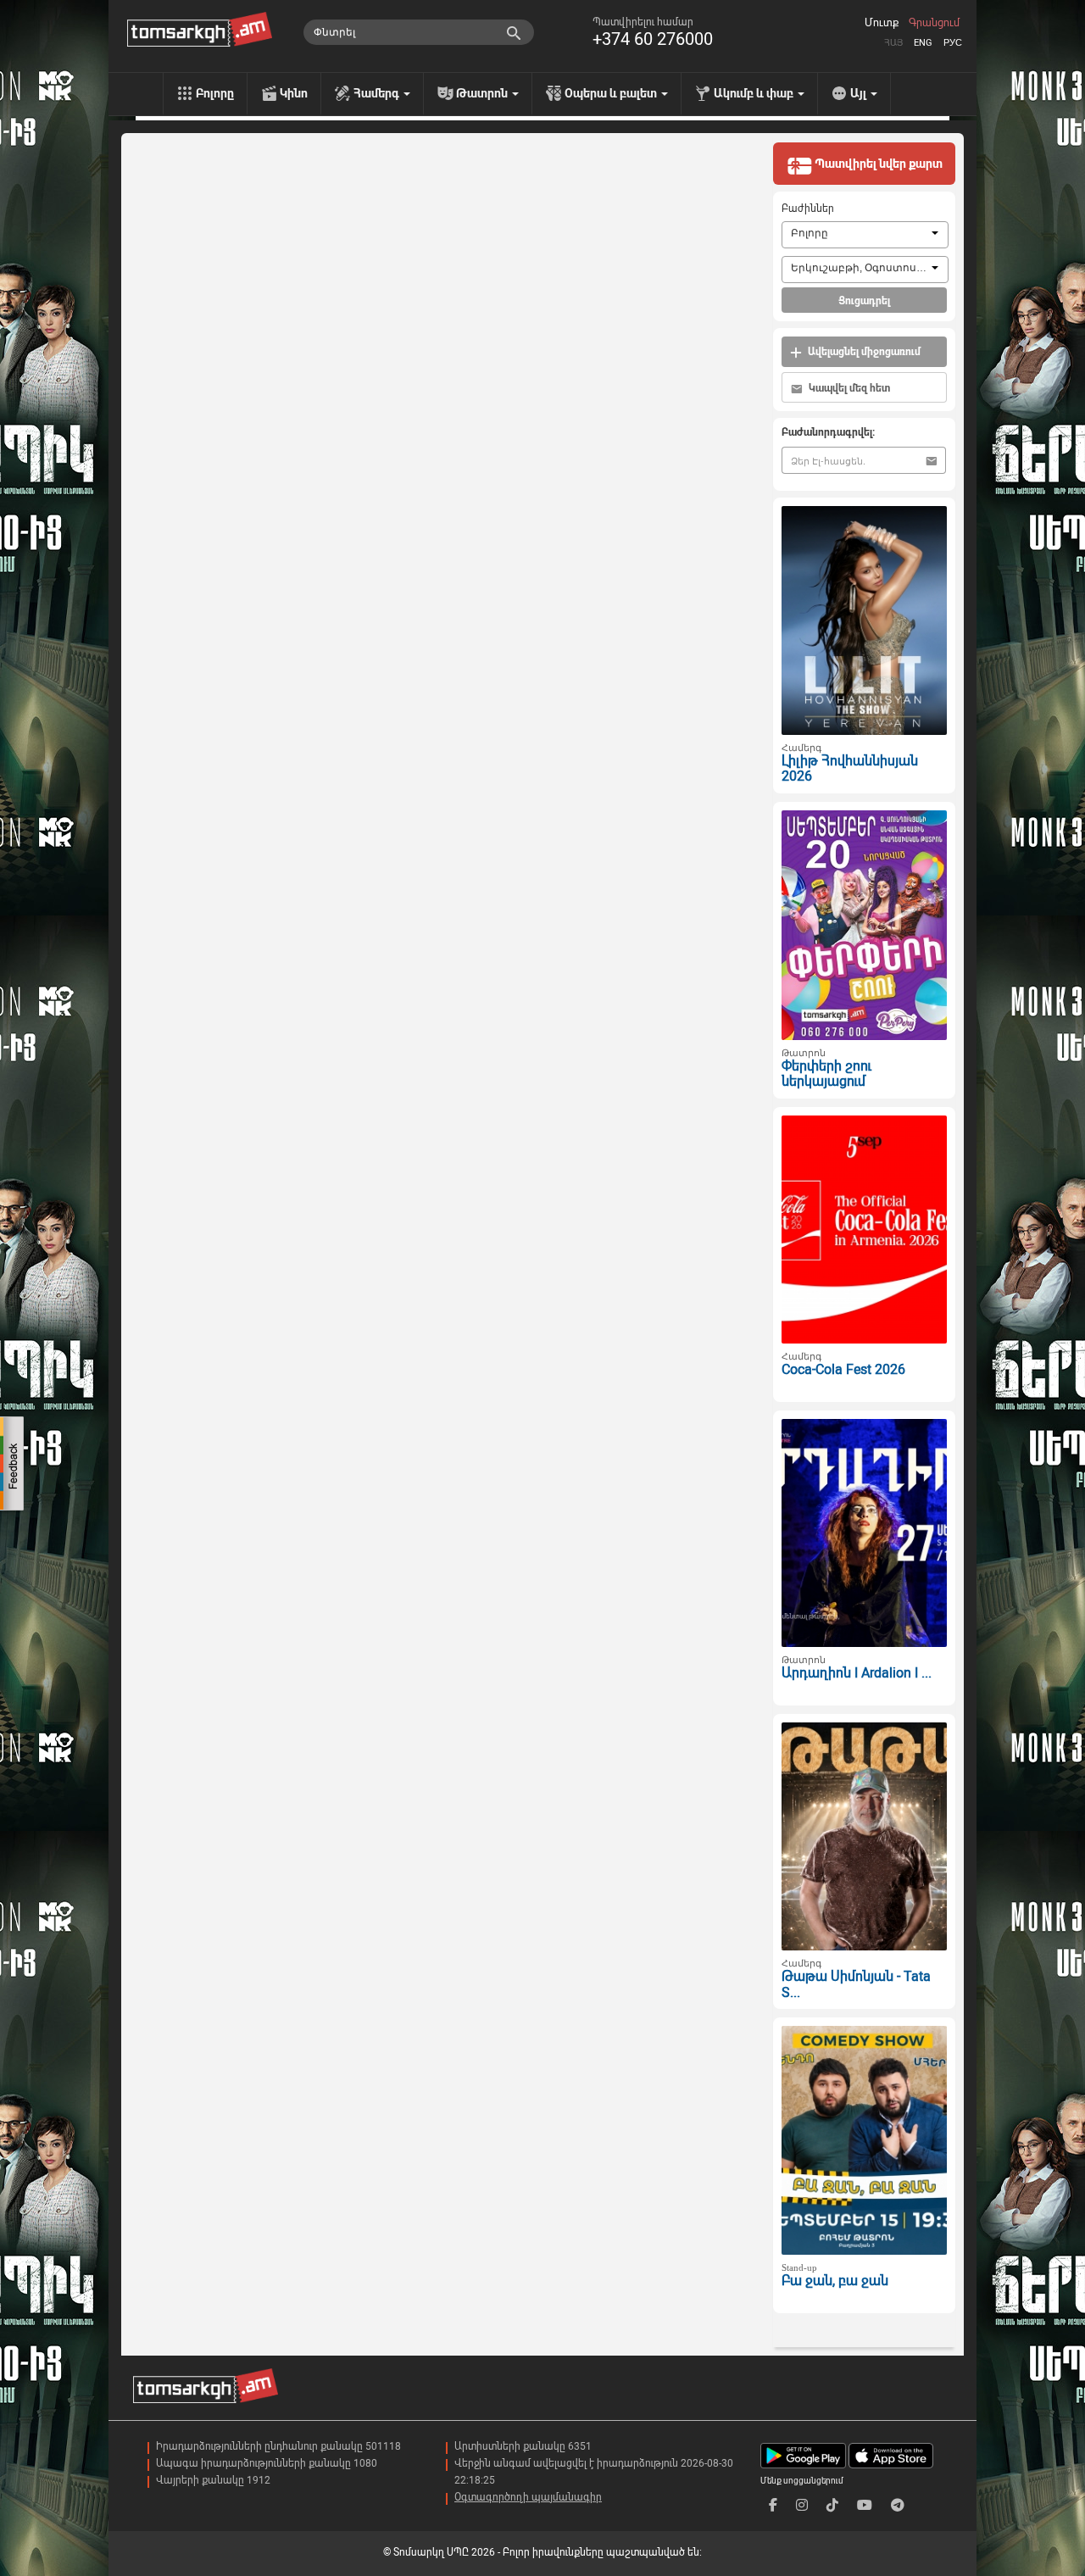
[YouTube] (865, 2505)
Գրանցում (934, 23)
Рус (953, 43)
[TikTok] (832, 2505)
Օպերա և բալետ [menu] (612, 93)
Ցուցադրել (864, 301)
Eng (923, 43)
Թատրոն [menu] (483, 93)
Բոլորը (215, 93)
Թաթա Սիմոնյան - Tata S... (856, 1984)
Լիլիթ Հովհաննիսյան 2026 (850, 769)
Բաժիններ (808, 209)
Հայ (893, 43)
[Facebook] (773, 2505)
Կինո (294, 93)
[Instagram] (802, 2505)
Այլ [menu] (860, 93)
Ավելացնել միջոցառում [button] (863, 352)
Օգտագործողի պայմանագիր (528, 2497)
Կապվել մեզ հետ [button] (848, 388)
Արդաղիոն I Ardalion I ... (857, 1673)
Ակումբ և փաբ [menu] (755, 93)
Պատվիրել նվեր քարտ (877, 164)
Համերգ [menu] (378, 93)
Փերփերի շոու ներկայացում (826, 1074)
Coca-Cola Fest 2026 (843, 1369)
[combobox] (865, 235)
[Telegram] (898, 2505)
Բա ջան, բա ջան (835, 2281)
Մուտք (882, 23)
